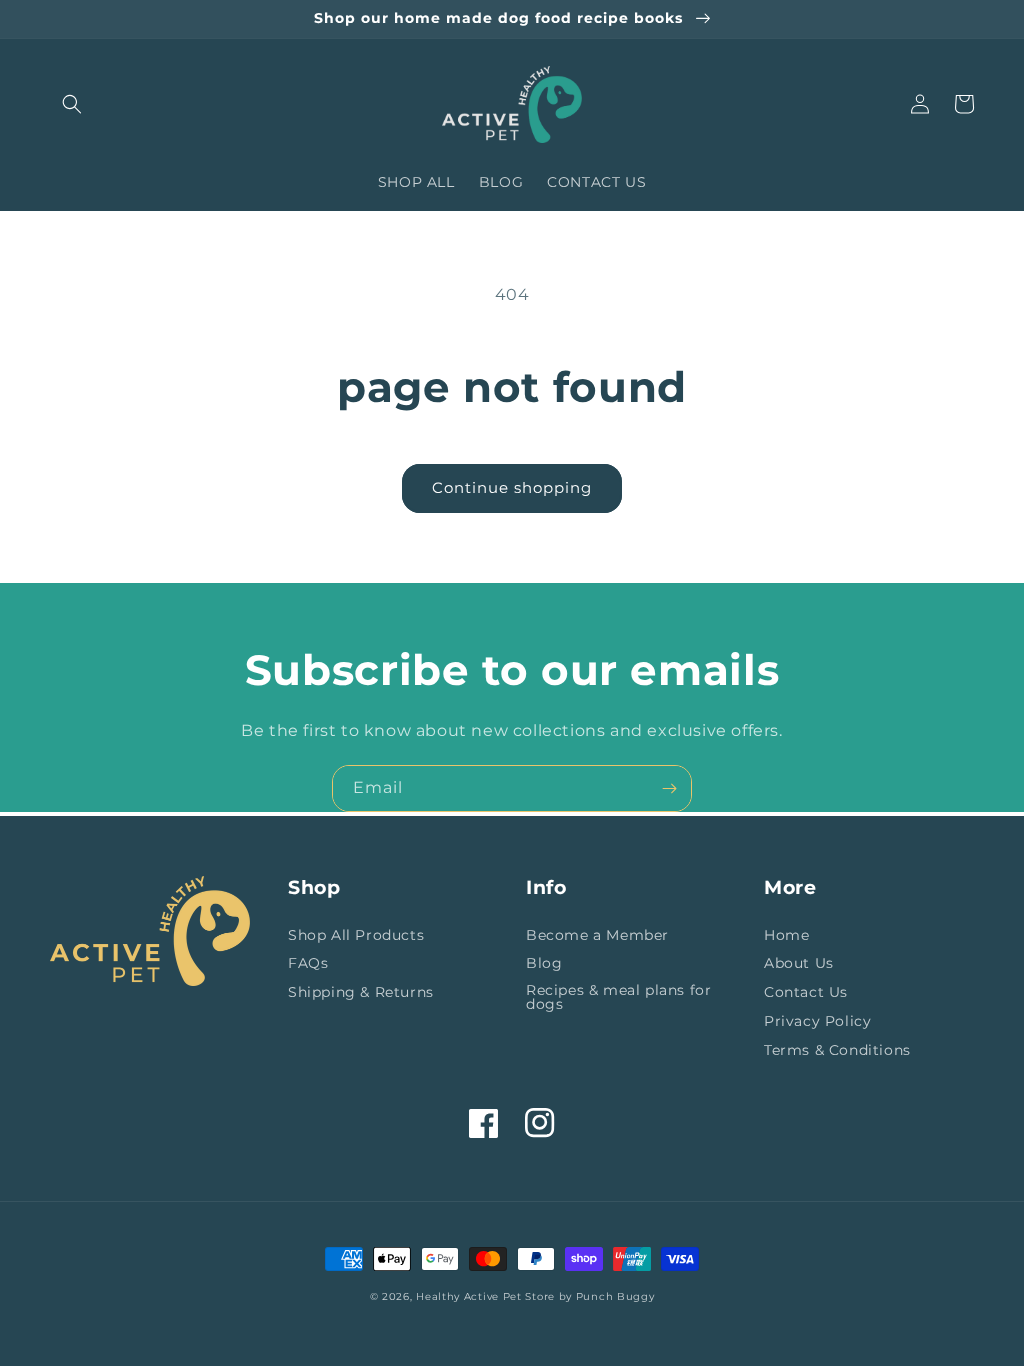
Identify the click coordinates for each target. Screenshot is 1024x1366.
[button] (72, 104)
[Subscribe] (669, 788)
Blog (544, 963)
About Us (799, 963)
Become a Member (597, 936)
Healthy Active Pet (469, 1296)
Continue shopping (512, 487)
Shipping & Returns (361, 992)
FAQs (308, 963)
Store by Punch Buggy (589, 1296)
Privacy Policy (817, 1021)
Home (786, 936)
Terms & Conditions (837, 1050)
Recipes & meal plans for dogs (618, 997)
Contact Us (806, 992)
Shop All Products (356, 936)
